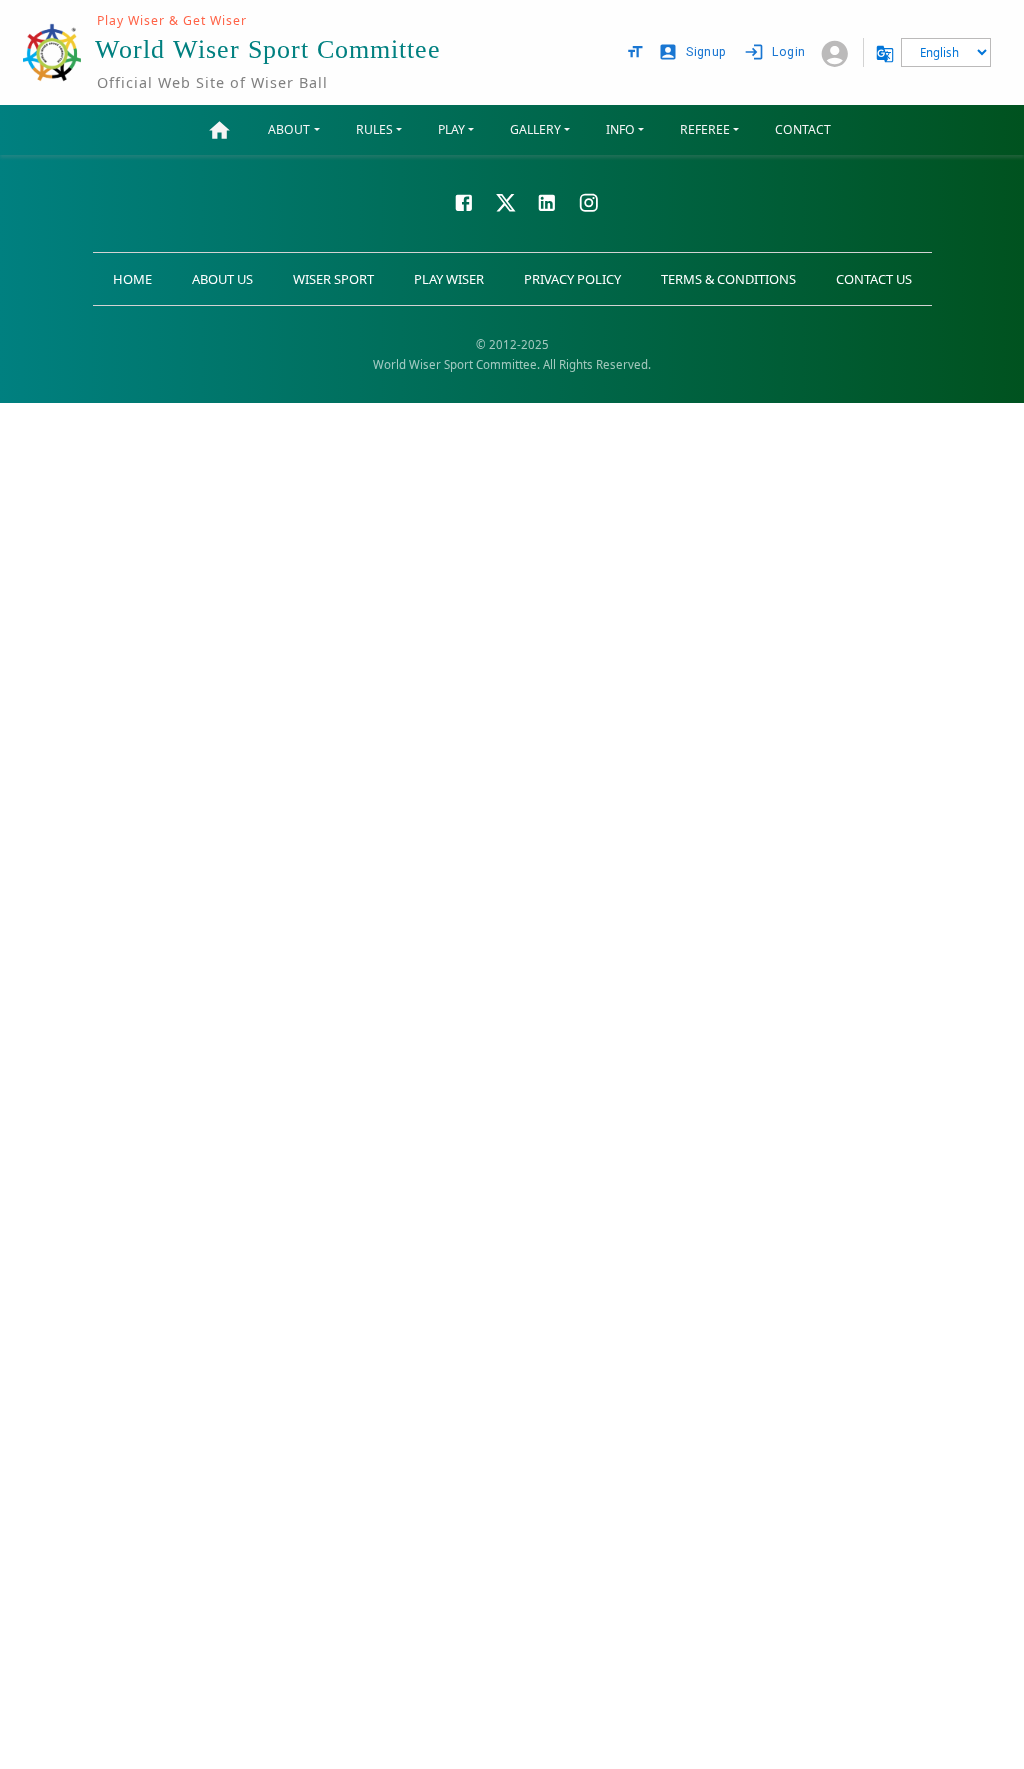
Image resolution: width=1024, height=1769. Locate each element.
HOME (132, 279)
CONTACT (803, 129)
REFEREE (705, 129)
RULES (374, 129)
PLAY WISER (449, 279)
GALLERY (535, 129)
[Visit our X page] (506, 201)
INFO (620, 129)
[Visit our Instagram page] (589, 201)
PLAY (451, 129)
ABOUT (289, 129)
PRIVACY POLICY (572, 279)
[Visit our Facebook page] (464, 201)
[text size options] (635, 52)
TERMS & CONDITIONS (728, 279)
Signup (706, 52)
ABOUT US (222, 279)
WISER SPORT (333, 279)
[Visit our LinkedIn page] (547, 201)
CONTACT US (874, 279)
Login (788, 52)
